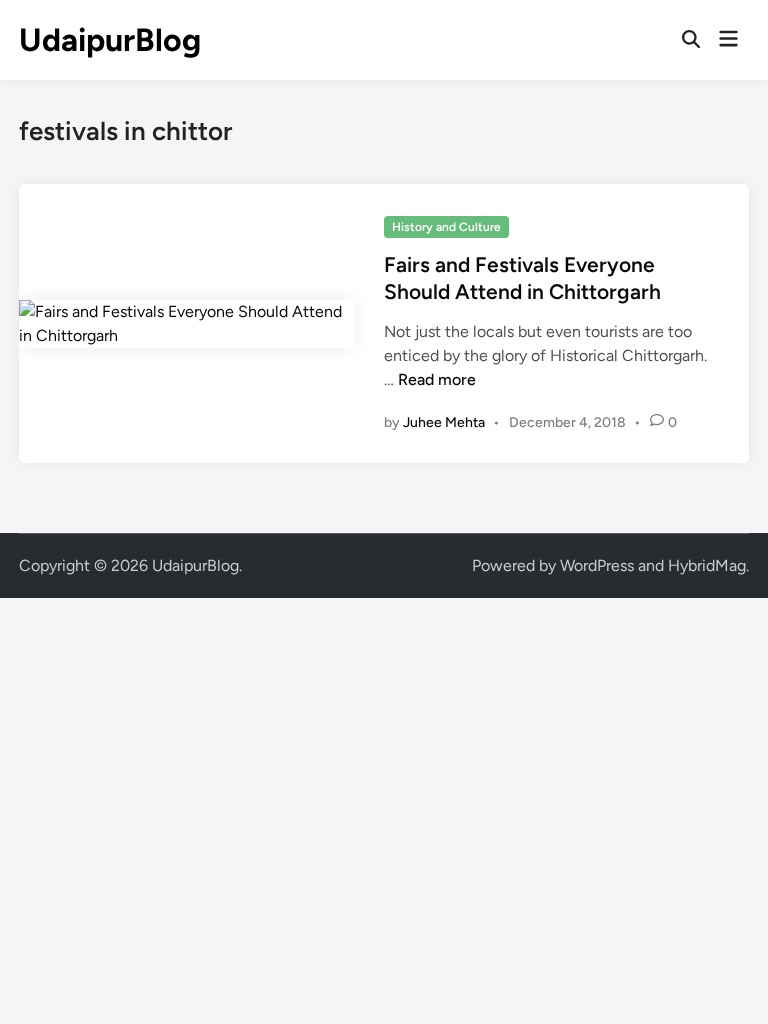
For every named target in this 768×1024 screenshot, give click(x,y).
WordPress (597, 565)
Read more (437, 379)
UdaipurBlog (110, 40)
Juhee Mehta (444, 422)
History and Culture (446, 227)
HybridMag (707, 565)
